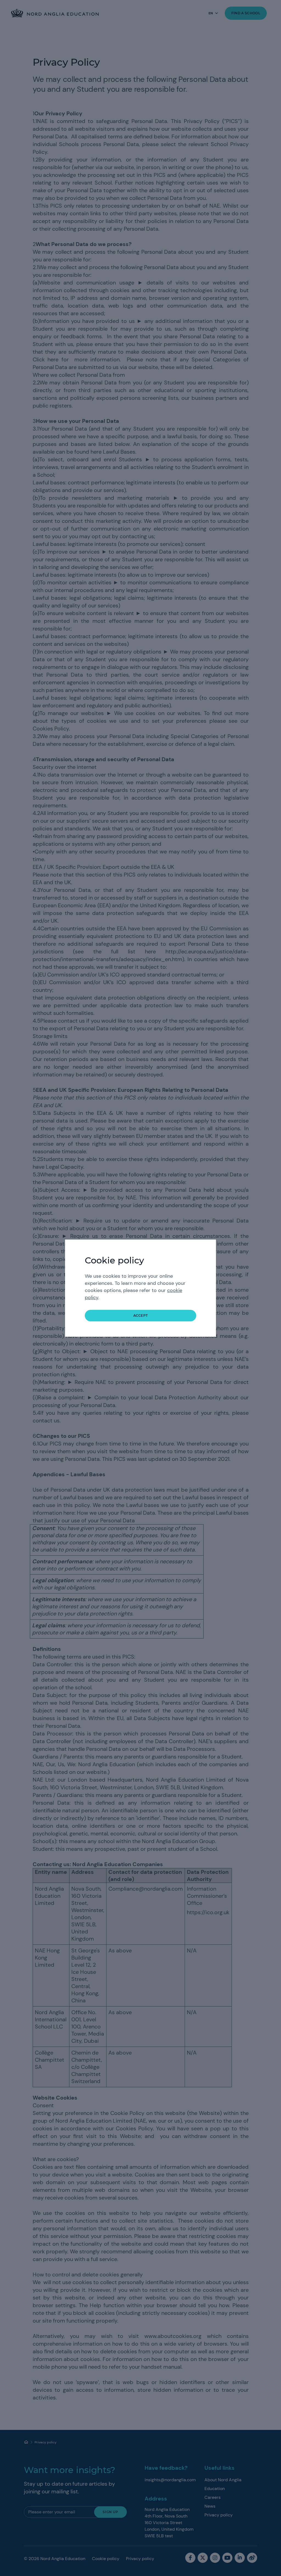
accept (141, 1315)
